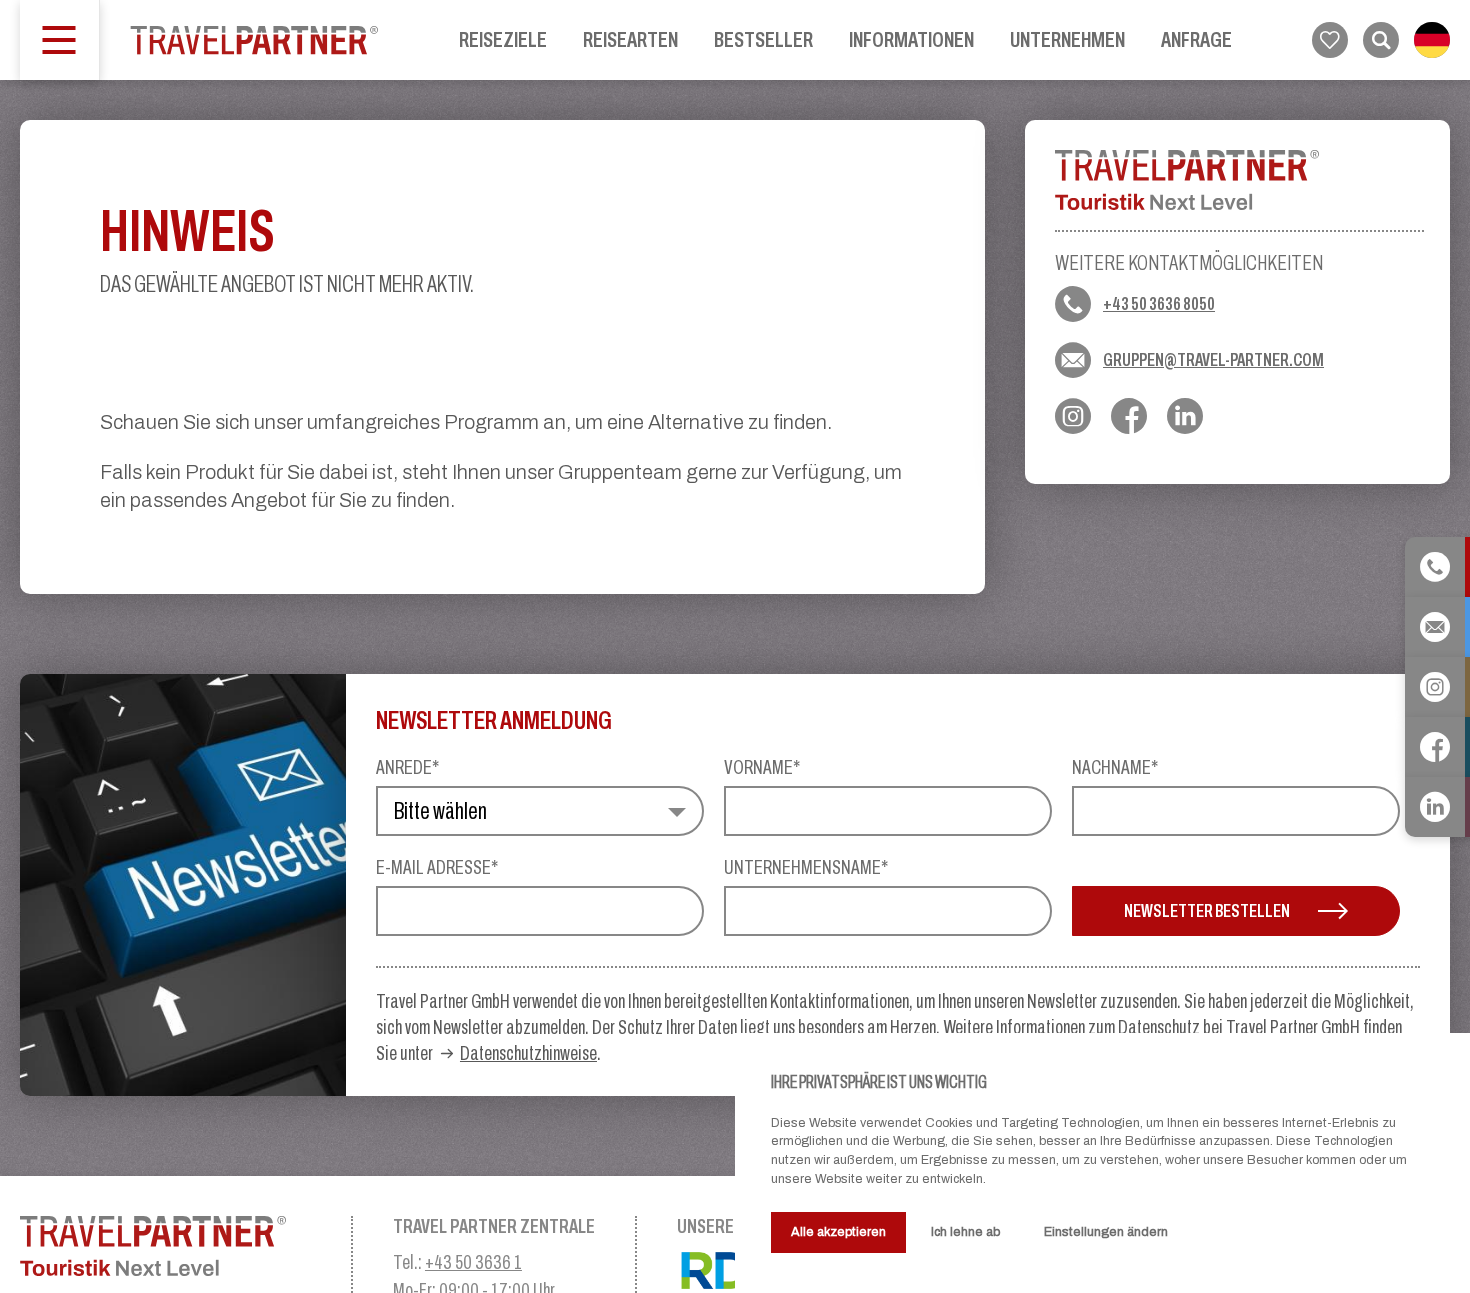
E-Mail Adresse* (437, 867)
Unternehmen (1067, 39)
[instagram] (1073, 416)
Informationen (911, 39)
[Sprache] (1432, 40)
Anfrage (1196, 39)
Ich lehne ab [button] (965, 1231)
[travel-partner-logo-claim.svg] (165, 1246)
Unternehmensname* (806, 867)
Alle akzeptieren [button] (838, 1231)
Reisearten (630, 39)
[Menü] (60, 40)
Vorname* (762, 767)
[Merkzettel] (1330, 40)
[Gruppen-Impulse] (254, 40)
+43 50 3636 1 (473, 1262)
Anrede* (407, 767)
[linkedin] (1185, 416)
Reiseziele (503, 39)
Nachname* (1115, 767)
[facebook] (1129, 416)
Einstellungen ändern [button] (1106, 1231)
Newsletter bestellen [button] (1207, 910)
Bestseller (763, 39)
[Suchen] (1381, 40)
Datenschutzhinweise (528, 1053)
